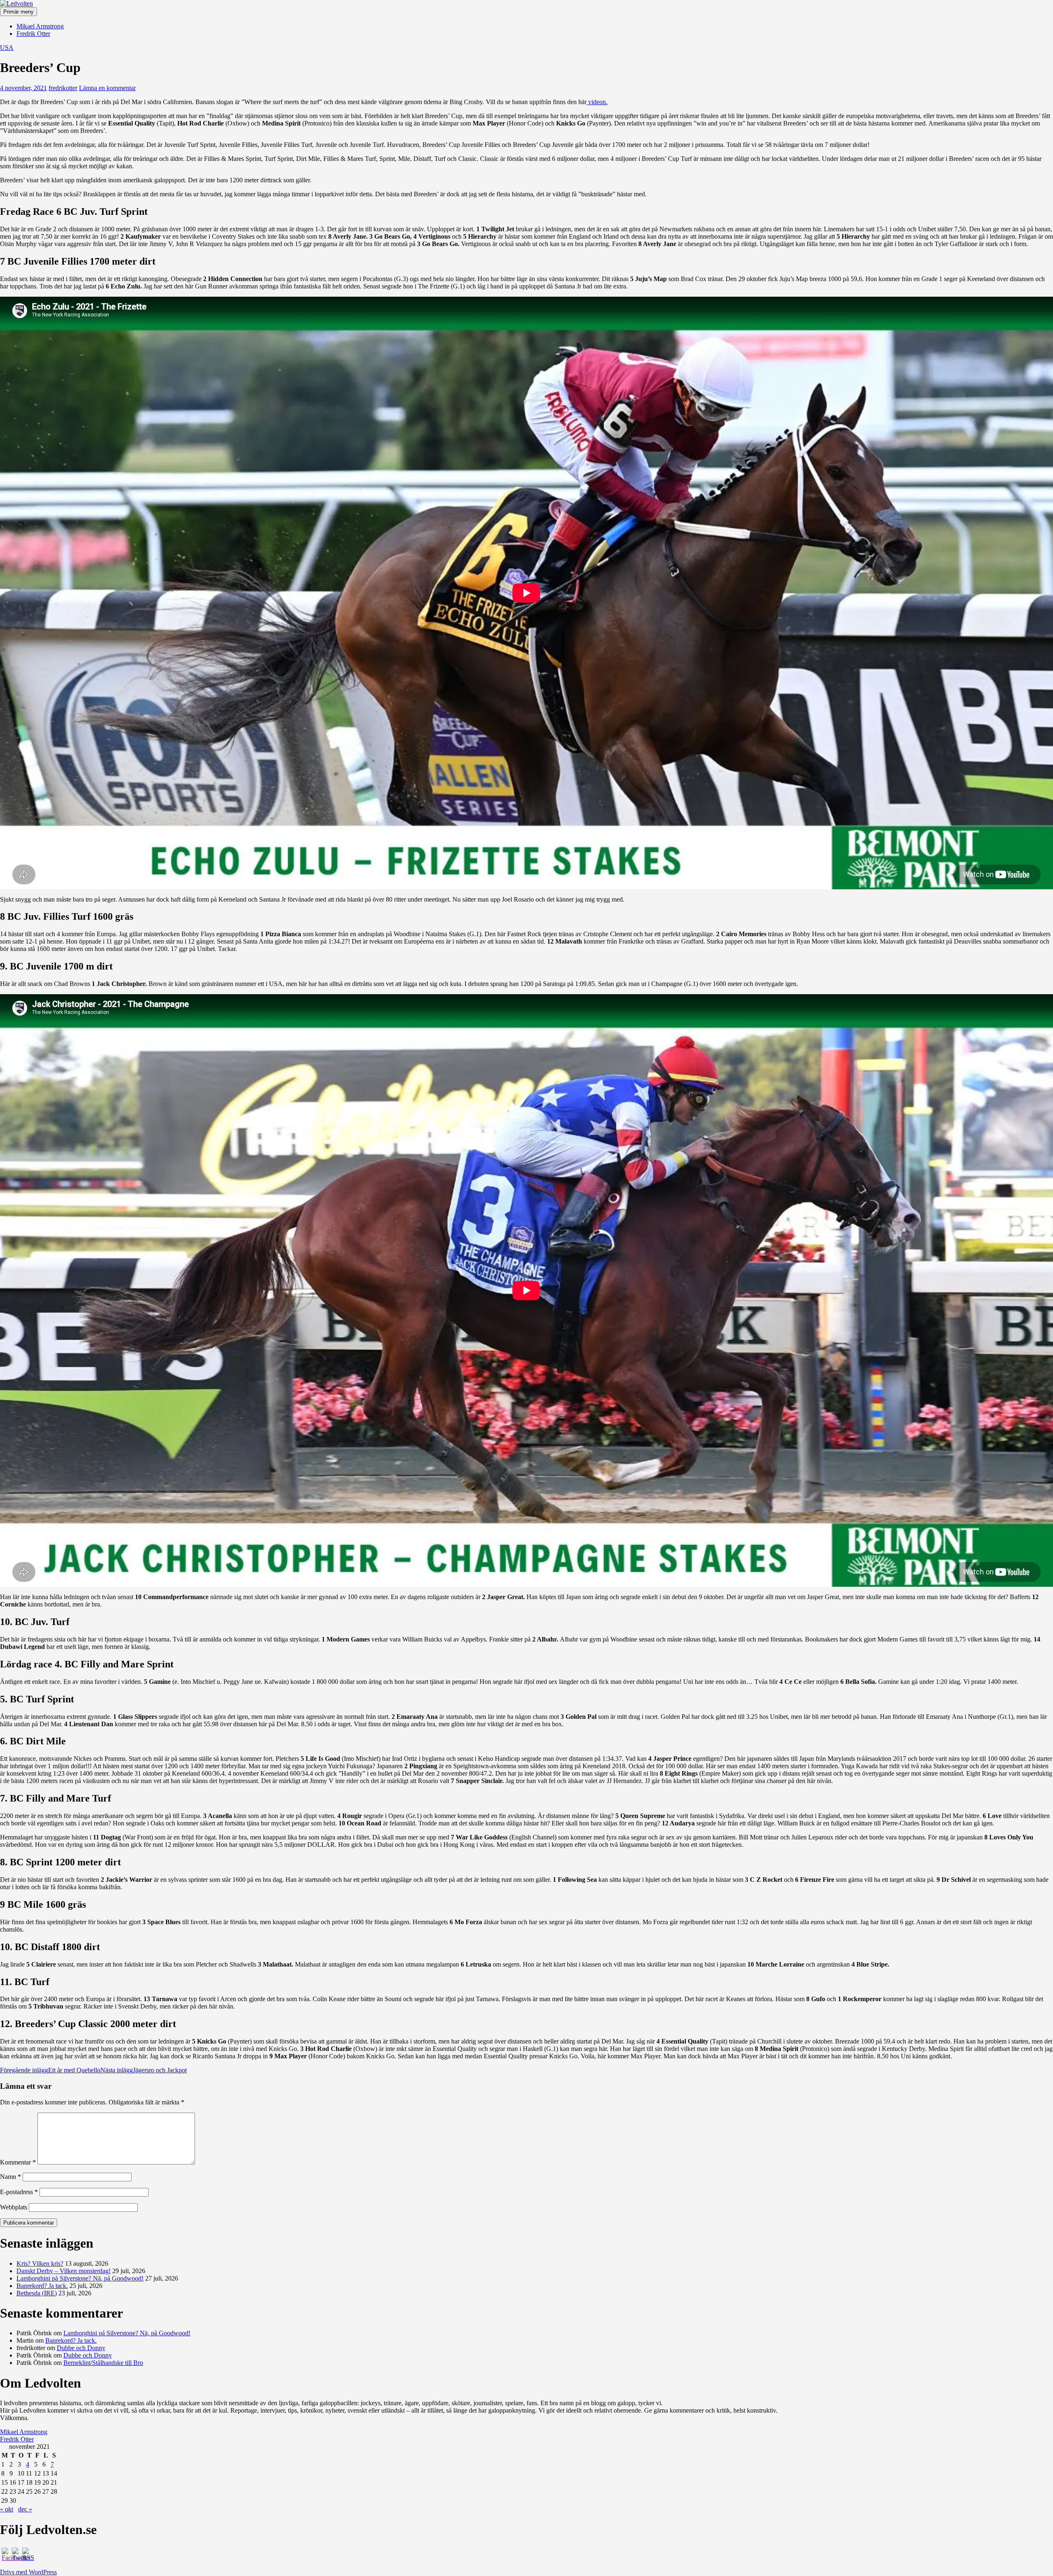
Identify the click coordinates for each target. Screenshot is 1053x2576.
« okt (7, 2509)
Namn (10, 2177)
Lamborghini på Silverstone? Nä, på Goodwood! (80, 2278)
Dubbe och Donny (81, 2348)
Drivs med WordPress (28, 2572)
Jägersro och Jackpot (144, 2070)
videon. (597, 102)
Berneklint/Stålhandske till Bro (103, 2363)
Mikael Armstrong (40, 26)
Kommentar (18, 2162)
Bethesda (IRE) (37, 2293)
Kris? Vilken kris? (40, 2263)
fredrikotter (63, 88)
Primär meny (19, 12)
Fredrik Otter (33, 34)
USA (7, 48)
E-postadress (19, 2192)
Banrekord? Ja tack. (42, 2286)
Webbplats (14, 2207)
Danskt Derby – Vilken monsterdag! (64, 2271)
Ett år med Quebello (50, 2070)
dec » (25, 2509)
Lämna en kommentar (107, 88)
